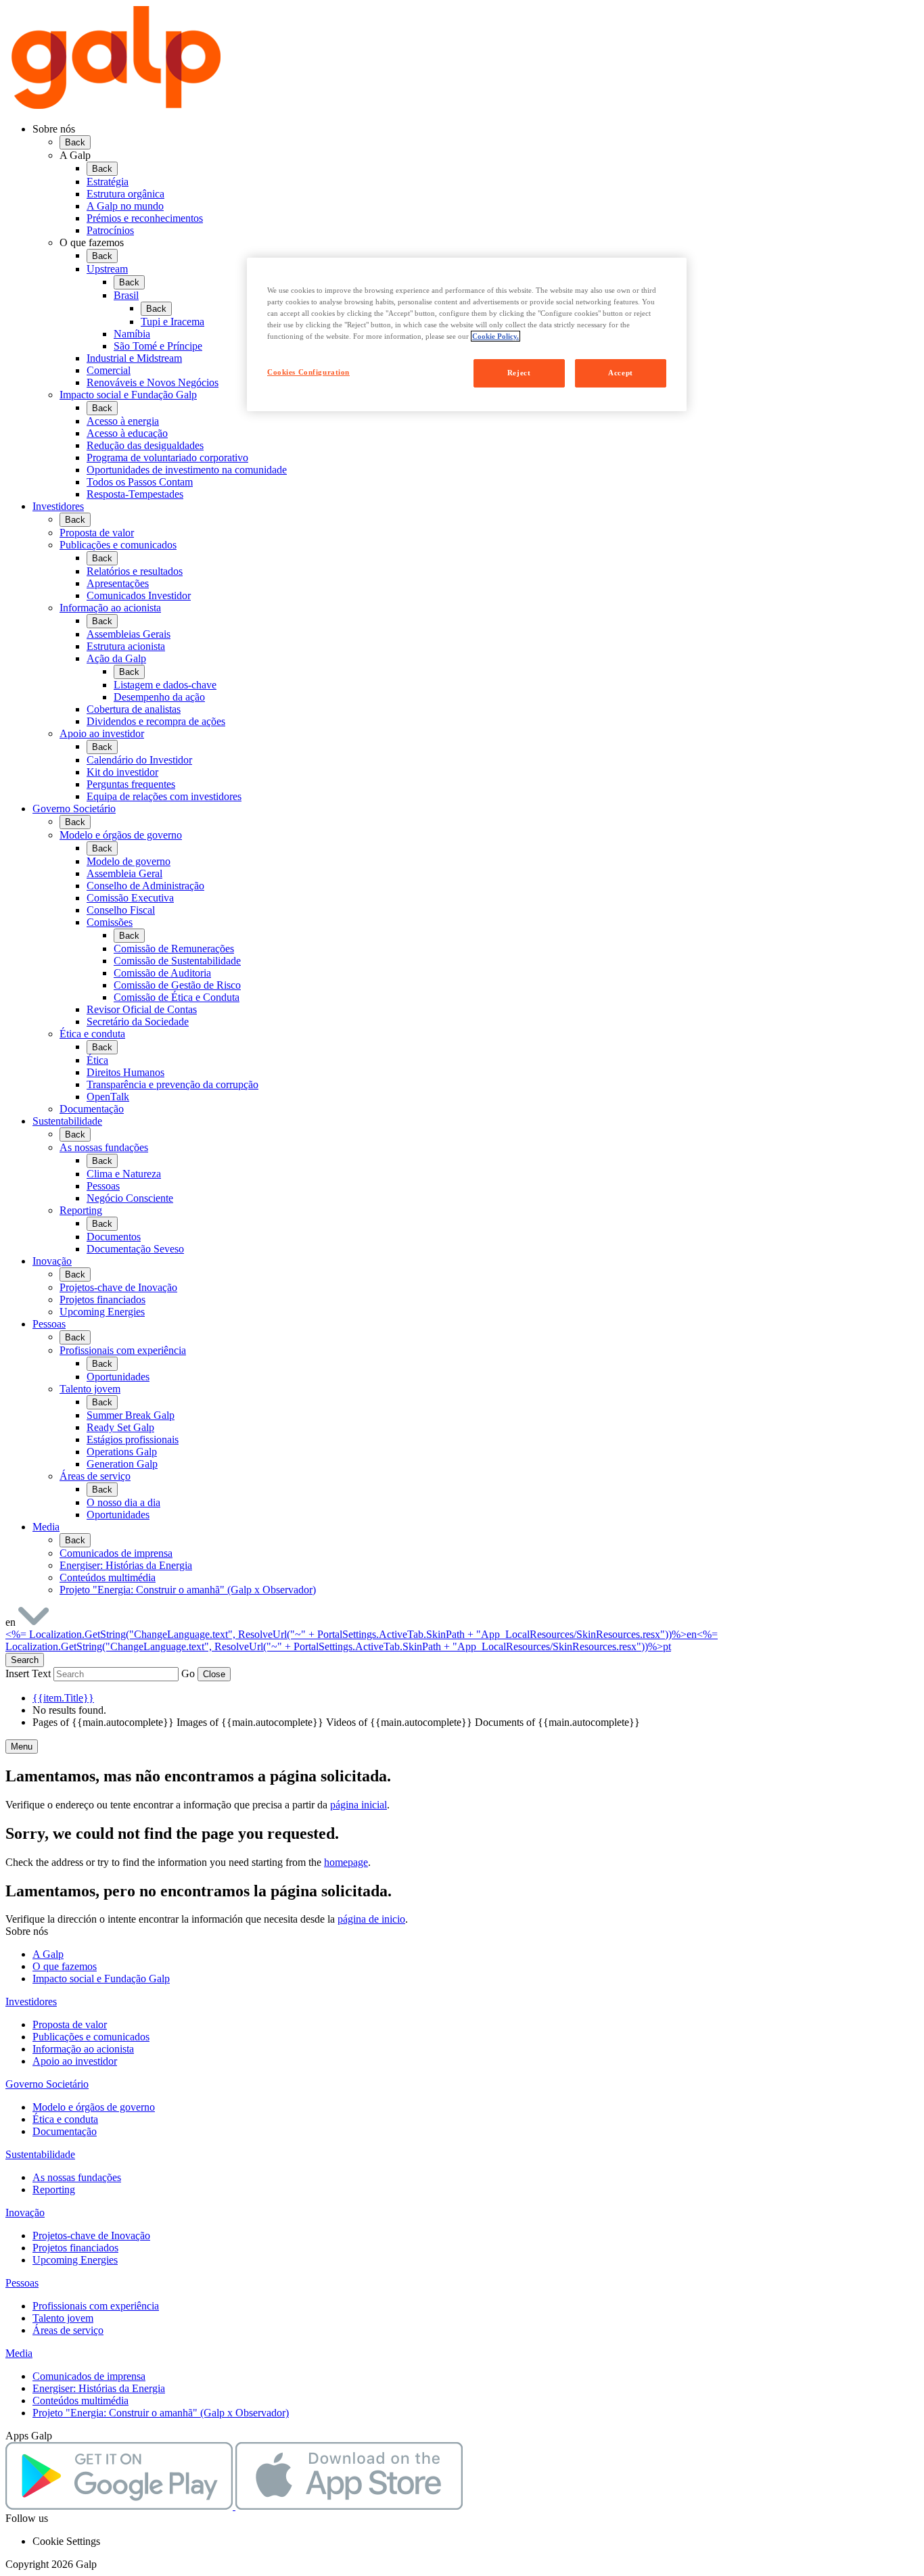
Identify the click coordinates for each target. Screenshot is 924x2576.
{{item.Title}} (63, 1698)
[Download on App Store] (349, 2506)
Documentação (65, 2131)
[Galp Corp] (116, 106)
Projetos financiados (75, 2248)
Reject (519, 373)
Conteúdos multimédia (80, 2401)
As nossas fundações (77, 2177)
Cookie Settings (66, 2541)
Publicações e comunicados (91, 2037)
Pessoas (49, 1324)
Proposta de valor (70, 2024)
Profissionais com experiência (96, 2306)
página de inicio (371, 1919)
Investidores (58, 506)
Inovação (52, 1261)
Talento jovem (63, 2318)
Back (75, 142)
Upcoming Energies (75, 2260)
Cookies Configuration (308, 372)
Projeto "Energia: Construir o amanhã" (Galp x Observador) (161, 2413)
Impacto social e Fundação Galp (101, 1978)
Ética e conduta (65, 2119)
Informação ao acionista (83, 2049)
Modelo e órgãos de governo (94, 2107)
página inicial (359, 1805)
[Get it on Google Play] (120, 2506)
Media (46, 1527)
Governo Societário (74, 809)
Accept (620, 373)
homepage (346, 1862)
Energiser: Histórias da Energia (99, 2388)
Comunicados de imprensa (89, 2376)
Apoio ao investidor (75, 2061)
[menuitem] (489, 193)
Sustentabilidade (67, 1121)
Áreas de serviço (68, 2330)
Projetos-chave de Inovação (91, 2235)
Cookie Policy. (495, 336)
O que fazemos (65, 1966)
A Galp (48, 1954)
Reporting (54, 2189)
